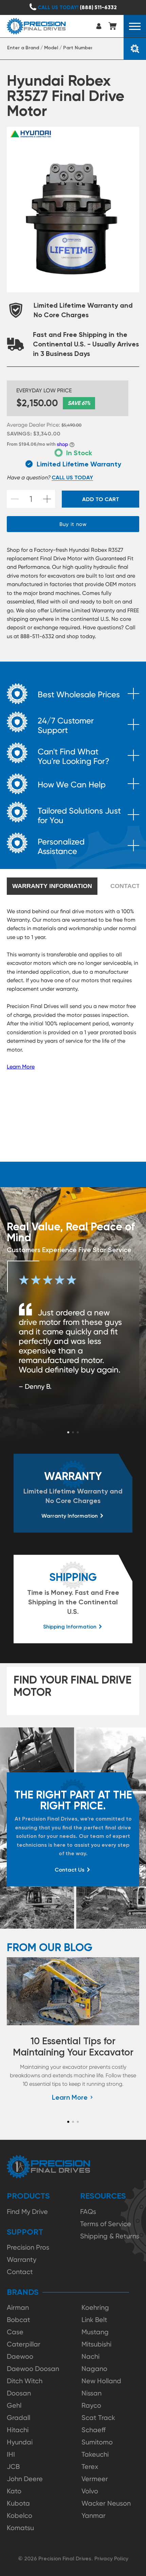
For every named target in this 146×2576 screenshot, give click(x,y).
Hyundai (20, 2442)
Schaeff (94, 2430)
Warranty (22, 2259)
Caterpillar (24, 2344)
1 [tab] (68, 1432)
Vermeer (95, 2479)
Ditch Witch (25, 2381)
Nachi (90, 2356)
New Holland (101, 2381)
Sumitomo (97, 2442)
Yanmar (94, 2515)
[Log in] (100, 26)
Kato (14, 2491)
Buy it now (73, 524)
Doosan (19, 2393)
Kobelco (20, 2515)
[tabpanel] (73, 1332)
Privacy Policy (111, 2558)
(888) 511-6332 (77, 7)
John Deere (25, 2479)
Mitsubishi (96, 2344)
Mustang (95, 2332)
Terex (90, 2467)
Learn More (21, 1067)
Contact (20, 2272)
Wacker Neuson (106, 2503)
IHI (11, 2454)
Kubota (18, 2503)
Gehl (14, 2405)
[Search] (135, 49)
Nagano (94, 2369)
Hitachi (18, 2430)
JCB (13, 2467)
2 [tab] (73, 1432)
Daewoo (20, 2356)
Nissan (92, 2393)
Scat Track (98, 2418)
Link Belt (94, 2320)
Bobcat (19, 2320)
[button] (135, 26)
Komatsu (20, 2528)
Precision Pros (28, 2247)
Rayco (91, 2405)
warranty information (52, 886)
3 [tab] (78, 1432)
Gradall (19, 2418)
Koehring (95, 2307)
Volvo (90, 2491)
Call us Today (72, 477)
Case (15, 2332)
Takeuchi (95, 2454)
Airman (18, 2307)
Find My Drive (27, 2212)
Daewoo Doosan (33, 2369)
